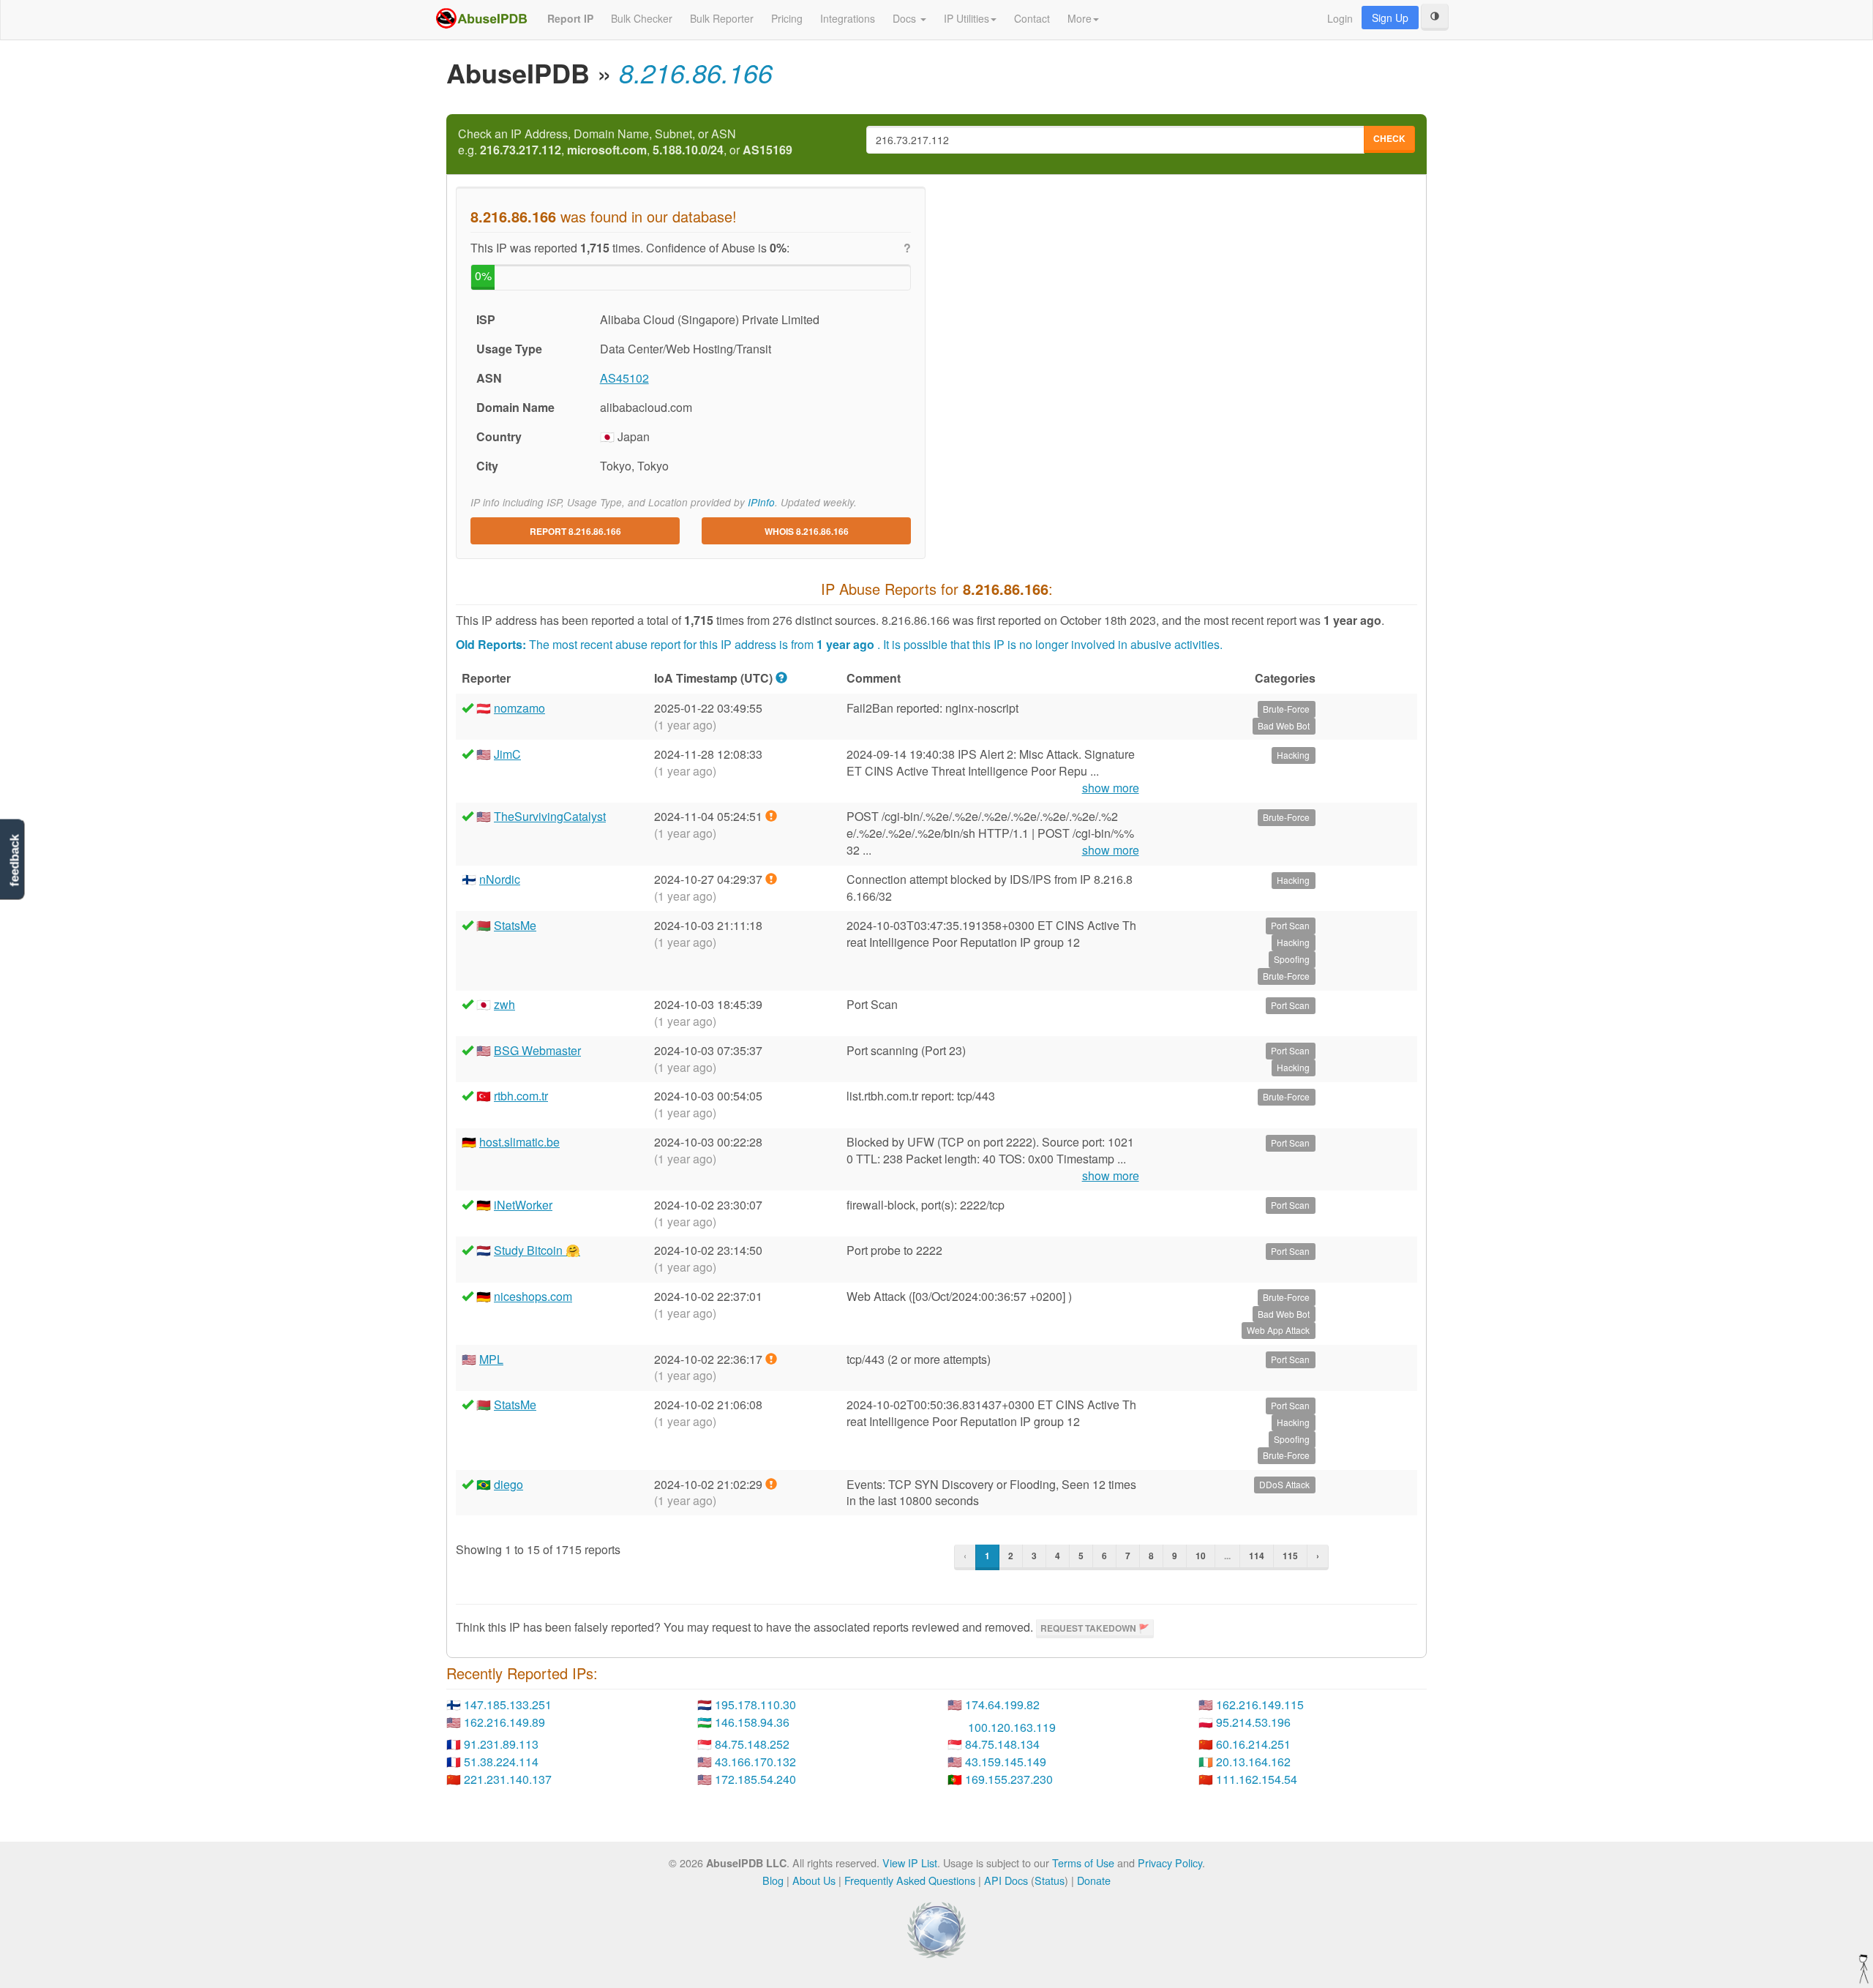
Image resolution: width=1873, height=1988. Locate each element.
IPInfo (761, 502)
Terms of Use (1083, 1863)
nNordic (500, 879)
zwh (504, 1004)
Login (1340, 18)
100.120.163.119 (1012, 1727)
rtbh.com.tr (521, 1096)
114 (1257, 1556)
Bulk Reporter (722, 18)
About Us (814, 1880)
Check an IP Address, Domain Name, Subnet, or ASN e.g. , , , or (625, 142)
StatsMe (515, 925)
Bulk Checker (642, 18)
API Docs (1006, 1880)
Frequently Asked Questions (910, 1880)
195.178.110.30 (755, 1704)
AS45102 (624, 378)
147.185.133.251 (508, 1704)
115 (1290, 1556)
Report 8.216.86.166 (575, 531)
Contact (1032, 18)
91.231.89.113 (501, 1744)
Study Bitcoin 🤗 (537, 1250)
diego (508, 1484)
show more (1111, 788)
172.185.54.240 (755, 1779)
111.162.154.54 (1257, 1779)
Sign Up (1390, 18)
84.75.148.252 (752, 1744)
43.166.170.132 (755, 1762)
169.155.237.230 (1009, 1779)
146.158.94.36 (752, 1722)
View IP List (910, 1863)
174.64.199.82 (1002, 1704)
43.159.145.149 (1006, 1762)
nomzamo (519, 708)
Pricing (787, 18)
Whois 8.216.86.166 (807, 531)
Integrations (848, 18)
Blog (773, 1880)
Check (1389, 138)
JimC (507, 754)
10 (1201, 1556)
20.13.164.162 (1253, 1762)
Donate (1094, 1880)
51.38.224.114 (501, 1762)
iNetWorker (523, 1205)
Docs (906, 18)
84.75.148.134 (1002, 1744)
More (1080, 18)
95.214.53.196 (1253, 1722)
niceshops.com (533, 1296)
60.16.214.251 (1253, 1744)
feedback (14, 860)
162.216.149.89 (504, 1722)
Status (1050, 1880)
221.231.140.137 (508, 1779)
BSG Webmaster (537, 1050)
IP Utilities (966, 18)
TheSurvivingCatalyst (550, 816)
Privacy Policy (1170, 1863)
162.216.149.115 (1260, 1704)
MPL (491, 1359)
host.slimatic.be (519, 1142)
